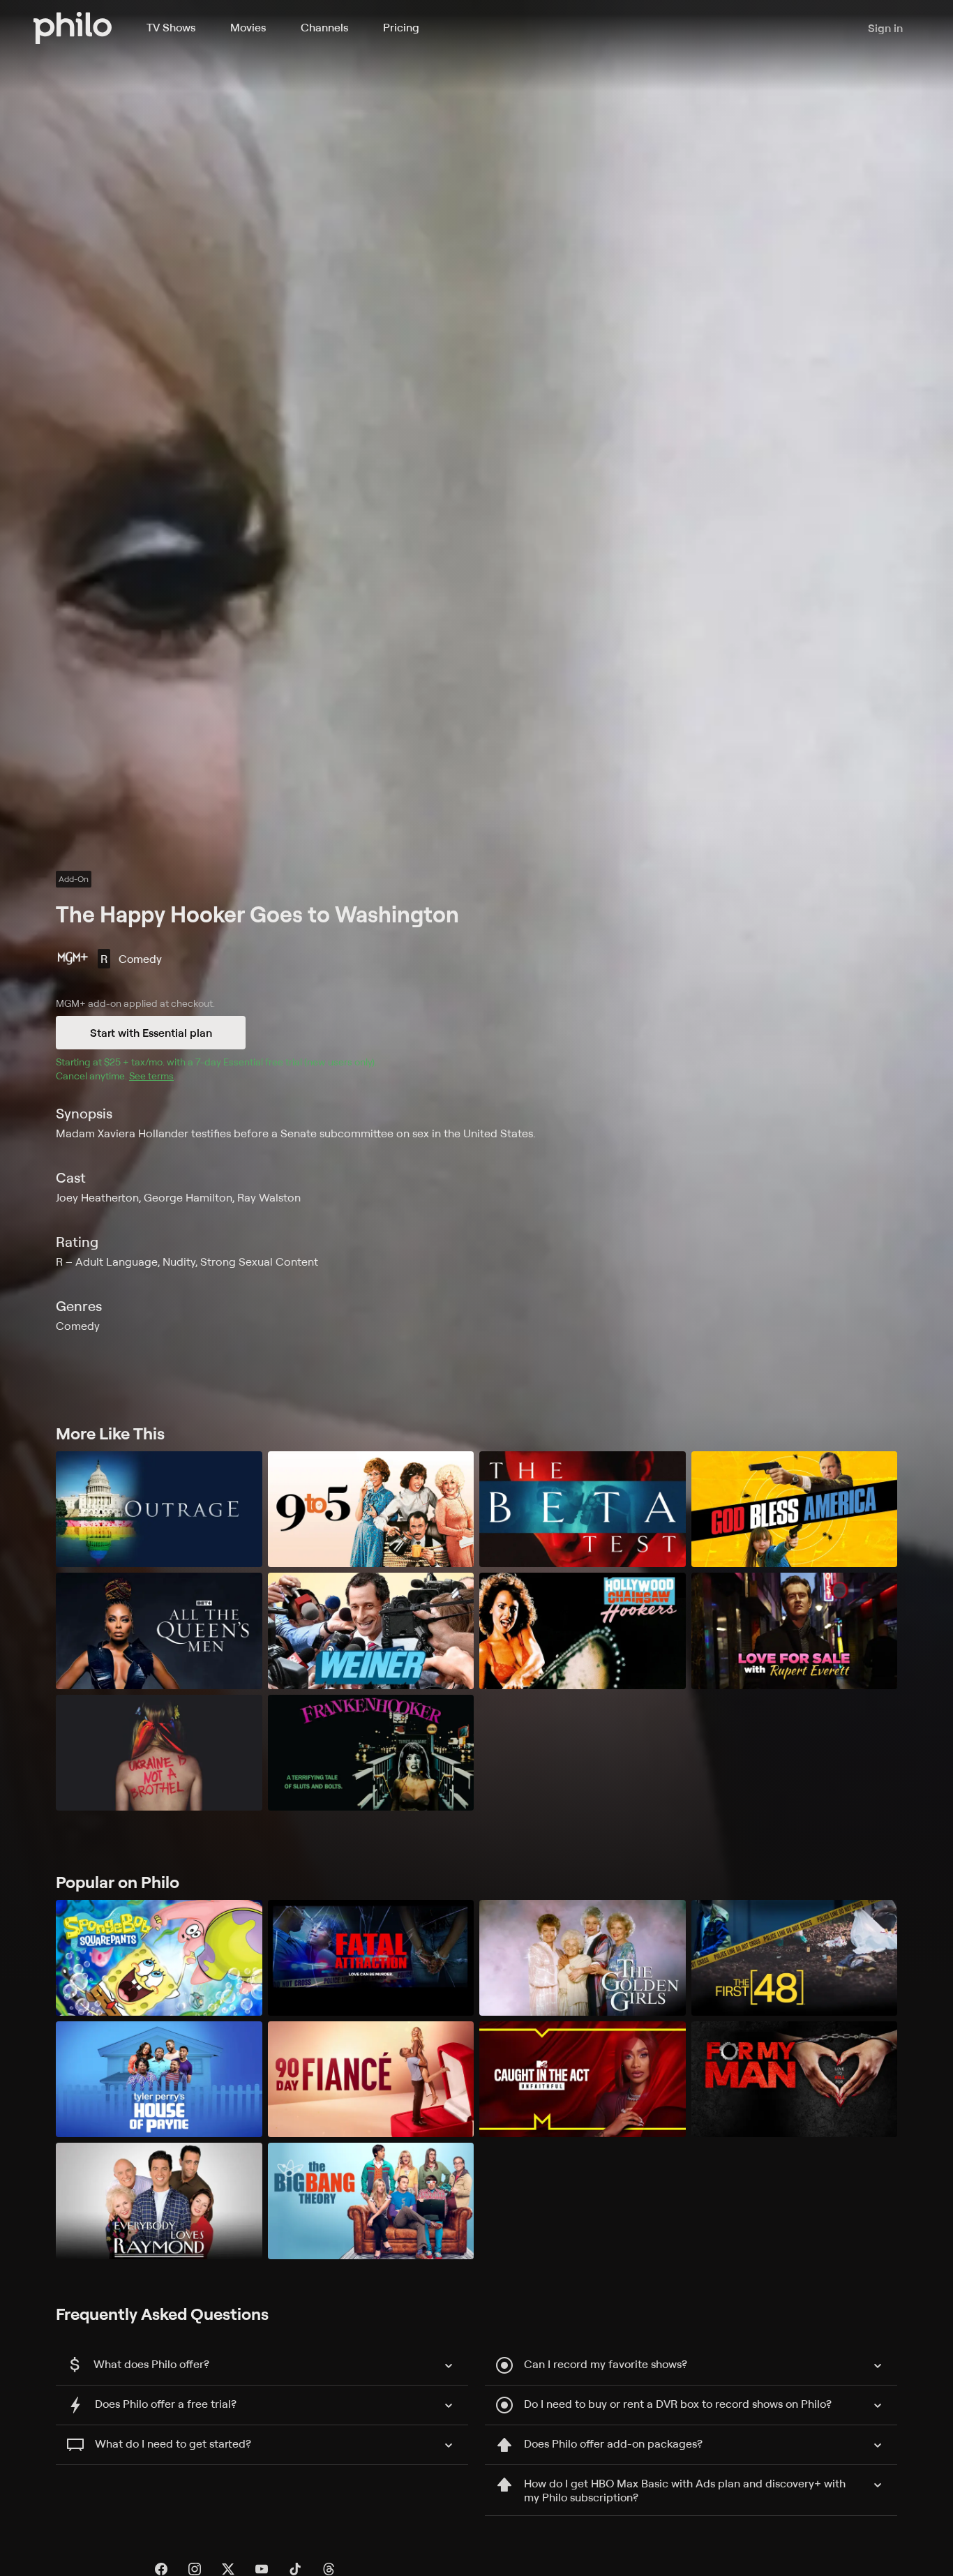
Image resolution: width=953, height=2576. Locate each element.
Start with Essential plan (151, 1033)
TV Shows (171, 27)
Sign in (885, 28)
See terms (151, 1076)
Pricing (401, 27)
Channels (324, 27)
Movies (248, 27)
